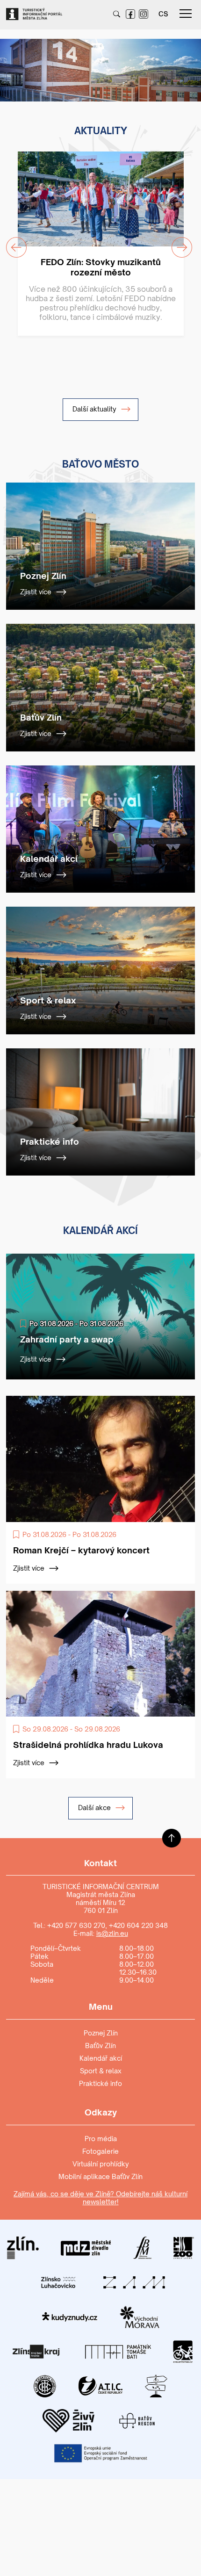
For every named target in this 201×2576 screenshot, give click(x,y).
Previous (11, 64)
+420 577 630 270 (76, 1925)
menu (186, 14)
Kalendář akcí (101, 2058)
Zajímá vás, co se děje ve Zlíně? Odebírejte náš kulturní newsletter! (100, 2198)
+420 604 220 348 (138, 1925)
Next (184, 64)
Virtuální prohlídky (101, 2164)
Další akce (95, 1808)
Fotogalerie (100, 2151)
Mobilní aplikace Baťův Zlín (100, 2176)
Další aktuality (95, 409)
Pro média (101, 2139)
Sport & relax (101, 2071)
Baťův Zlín (100, 2046)
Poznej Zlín (101, 2033)
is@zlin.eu (112, 1933)
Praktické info (100, 2083)
